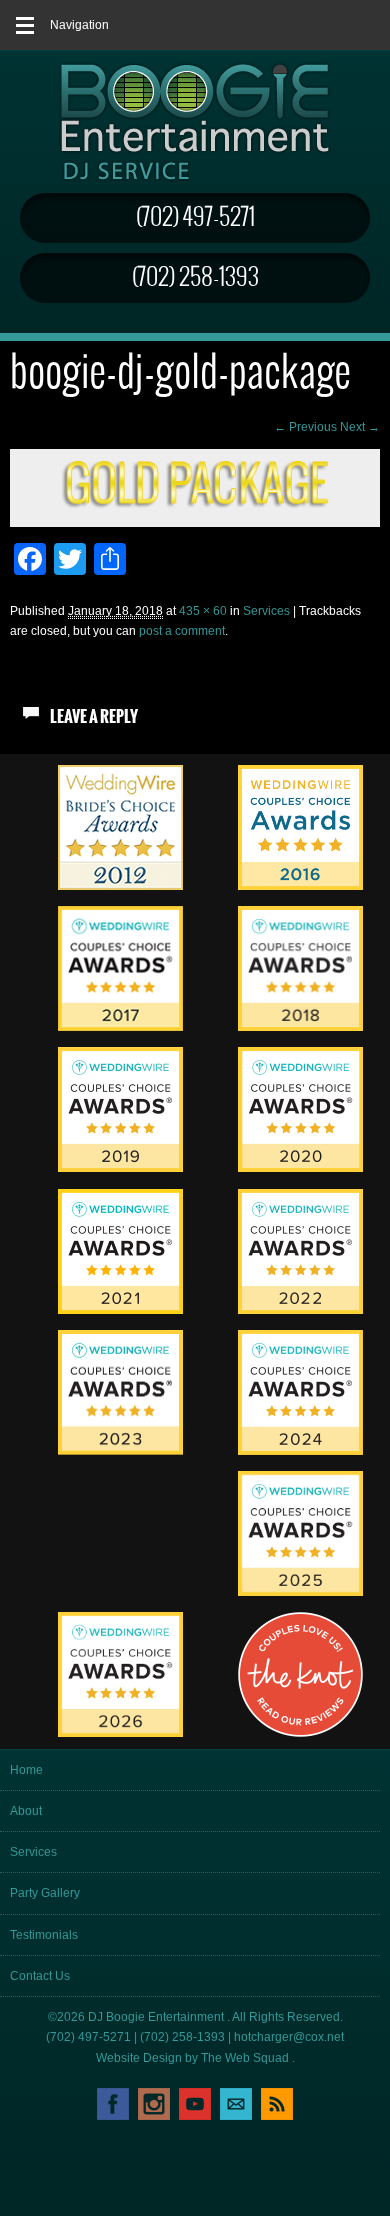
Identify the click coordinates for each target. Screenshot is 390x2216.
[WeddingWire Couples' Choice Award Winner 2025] (300, 1592)
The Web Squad (246, 2058)
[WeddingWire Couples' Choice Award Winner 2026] (120, 1733)
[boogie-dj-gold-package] (195, 505)
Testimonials (44, 1935)
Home (26, 1770)
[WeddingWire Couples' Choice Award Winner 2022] (300, 1310)
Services (266, 611)
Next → (360, 427)
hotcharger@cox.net (289, 2037)
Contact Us (40, 1976)
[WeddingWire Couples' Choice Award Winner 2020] (300, 1168)
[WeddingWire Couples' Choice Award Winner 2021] (120, 1310)
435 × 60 (203, 611)
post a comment (182, 631)
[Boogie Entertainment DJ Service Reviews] (120, 886)
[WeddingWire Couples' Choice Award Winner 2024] (300, 1451)
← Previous (305, 427)
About (26, 1811)
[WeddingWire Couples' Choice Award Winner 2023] (120, 1451)
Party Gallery (45, 1893)
